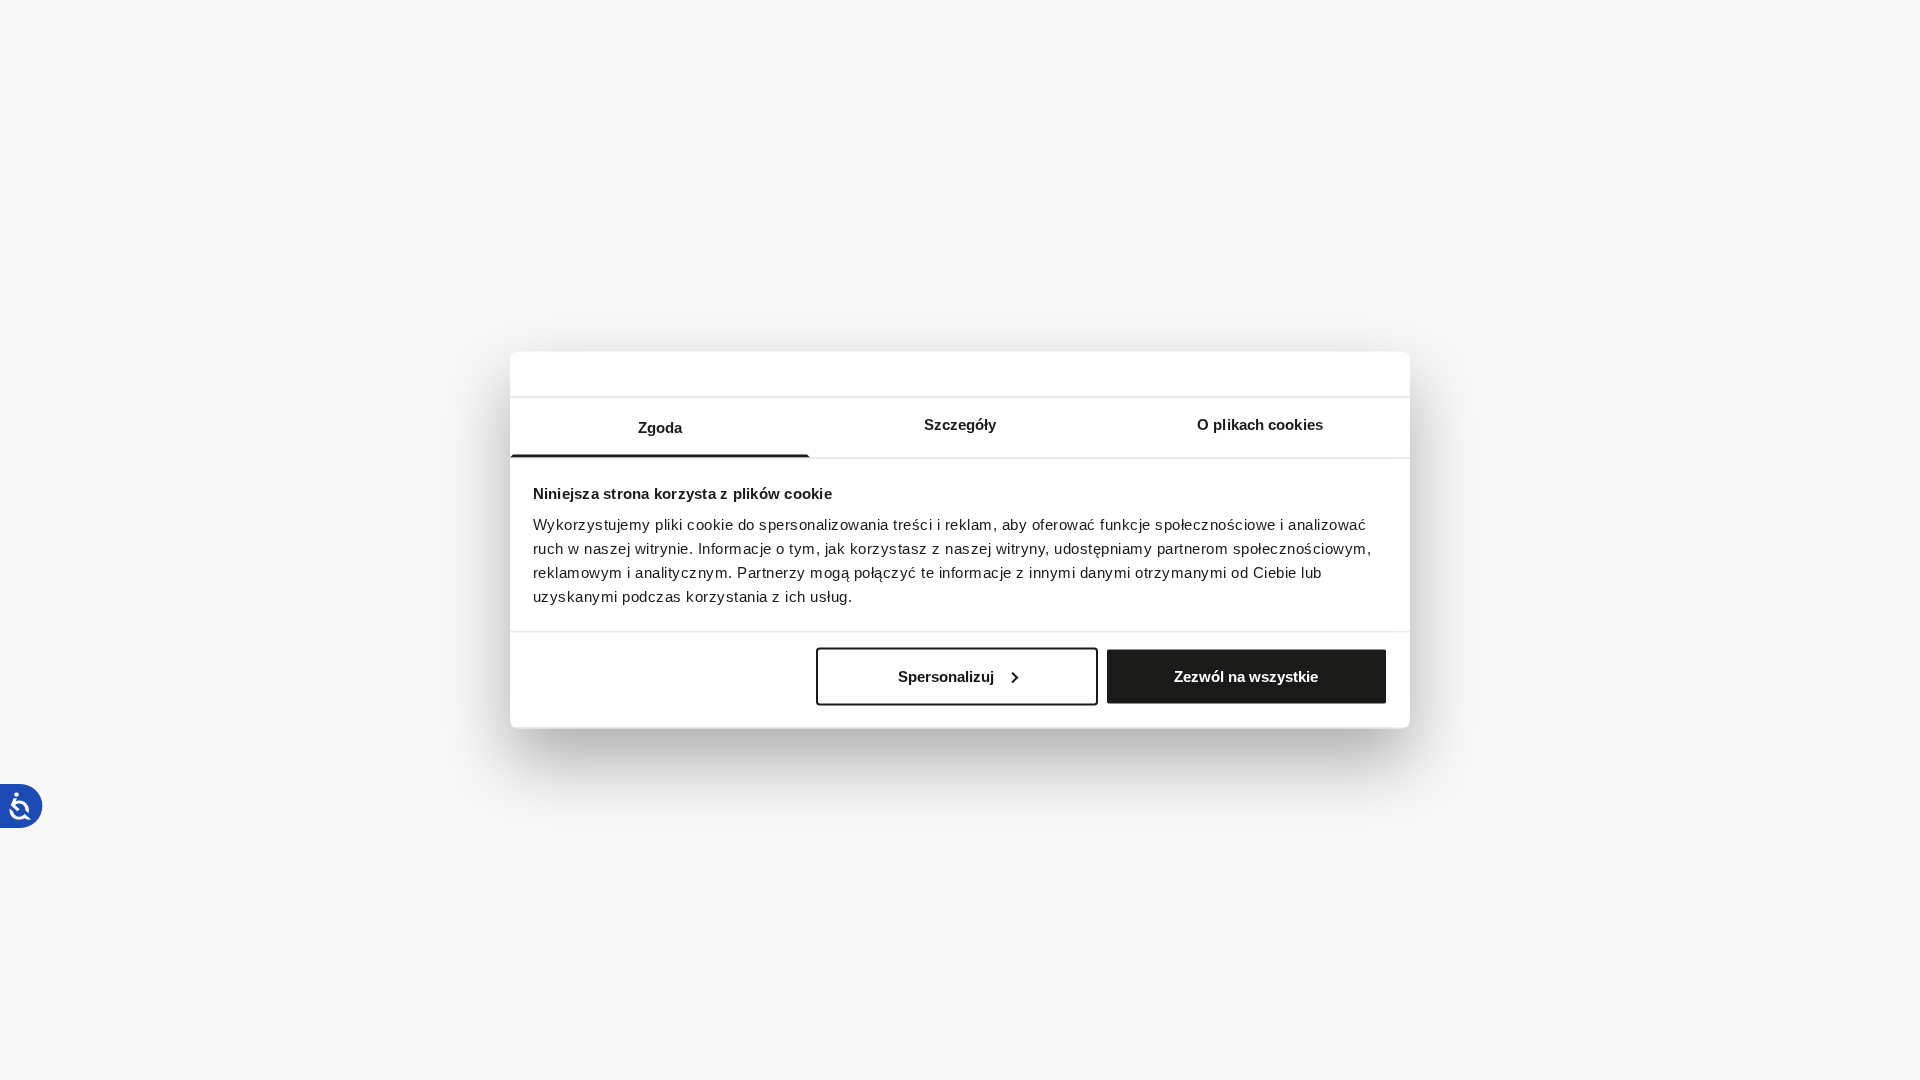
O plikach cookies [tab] (1260, 424)
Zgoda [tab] (660, 427)
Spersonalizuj (946, 675)
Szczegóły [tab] (960, 424)
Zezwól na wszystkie (1246, 675)
